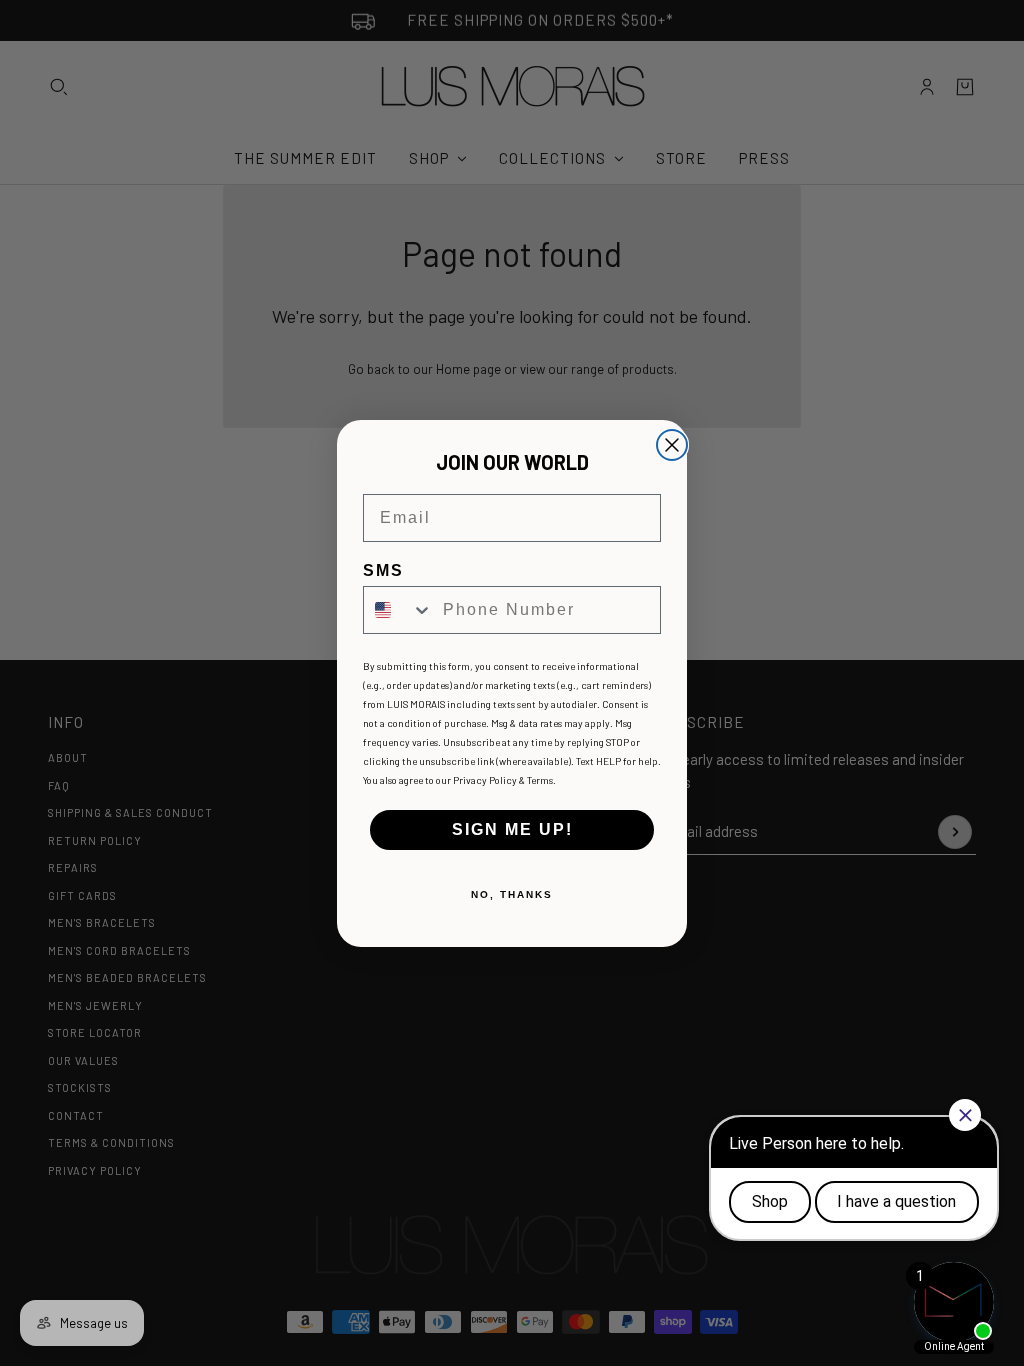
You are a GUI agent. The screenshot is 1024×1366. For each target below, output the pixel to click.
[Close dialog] (672, 445)
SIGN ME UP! (512, 829)
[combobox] (398, 610)
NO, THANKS (512, 894)
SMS (383, 570)
